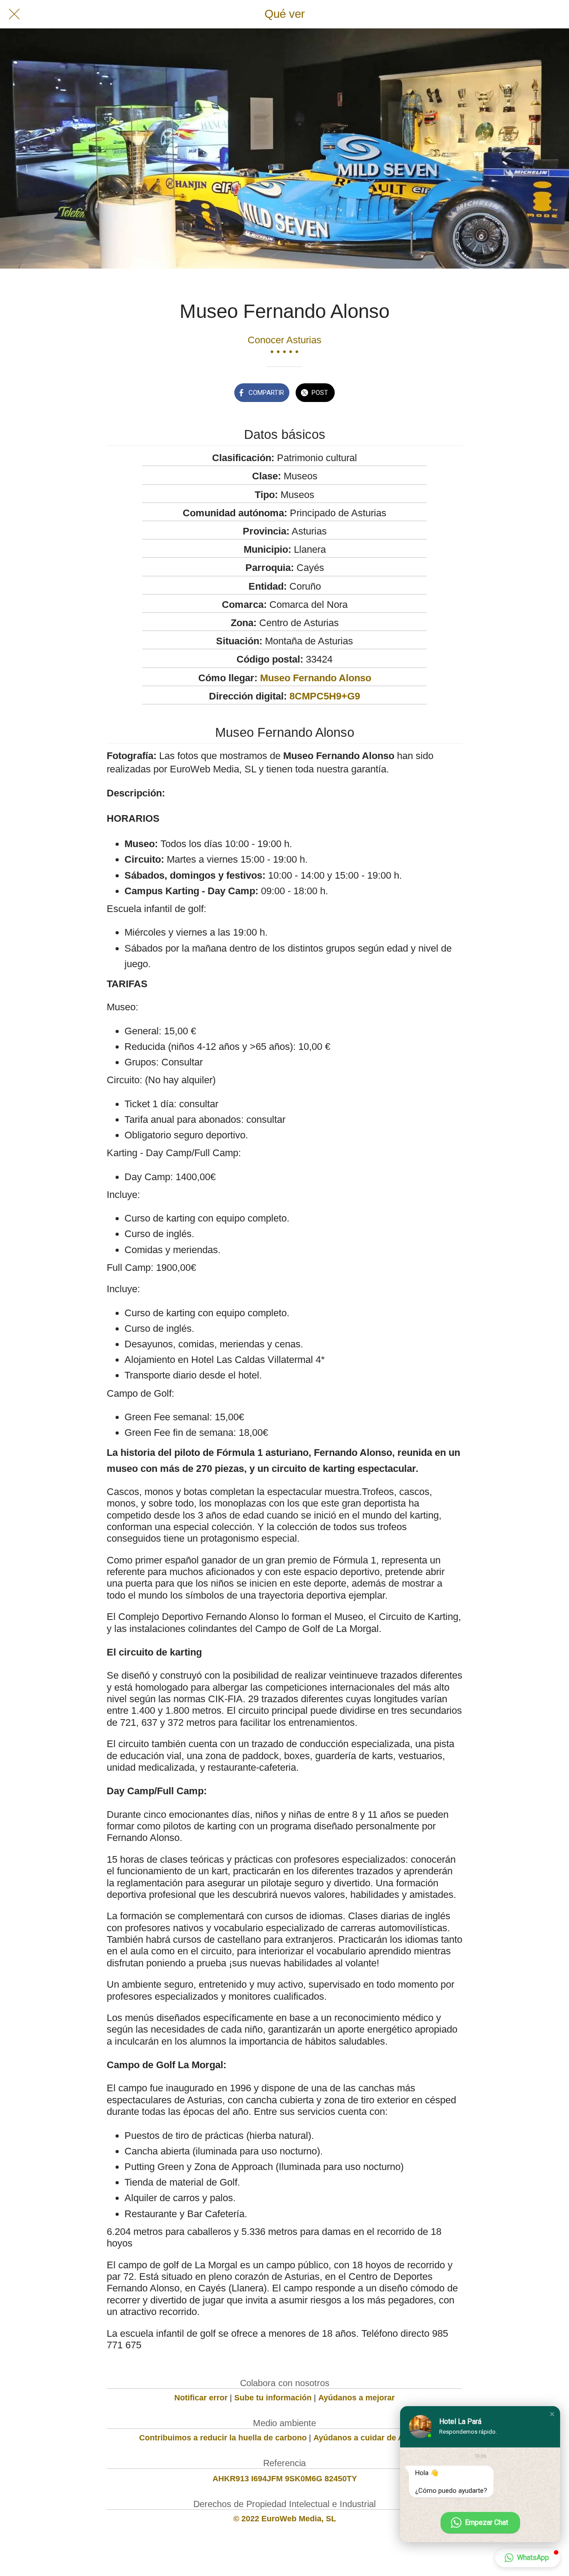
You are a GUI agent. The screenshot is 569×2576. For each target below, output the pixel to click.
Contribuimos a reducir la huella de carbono (223, 2438)
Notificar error (201, 2398)
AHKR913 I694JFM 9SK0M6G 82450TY (285, 2479)
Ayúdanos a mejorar (357, 2398)
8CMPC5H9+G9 (325, 696)
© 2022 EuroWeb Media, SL (285, 2519)
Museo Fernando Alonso (316, 678)
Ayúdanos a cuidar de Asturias (372, 2438)
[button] (552, 2414)
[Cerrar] (14, 14)
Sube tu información (273, 2398)
